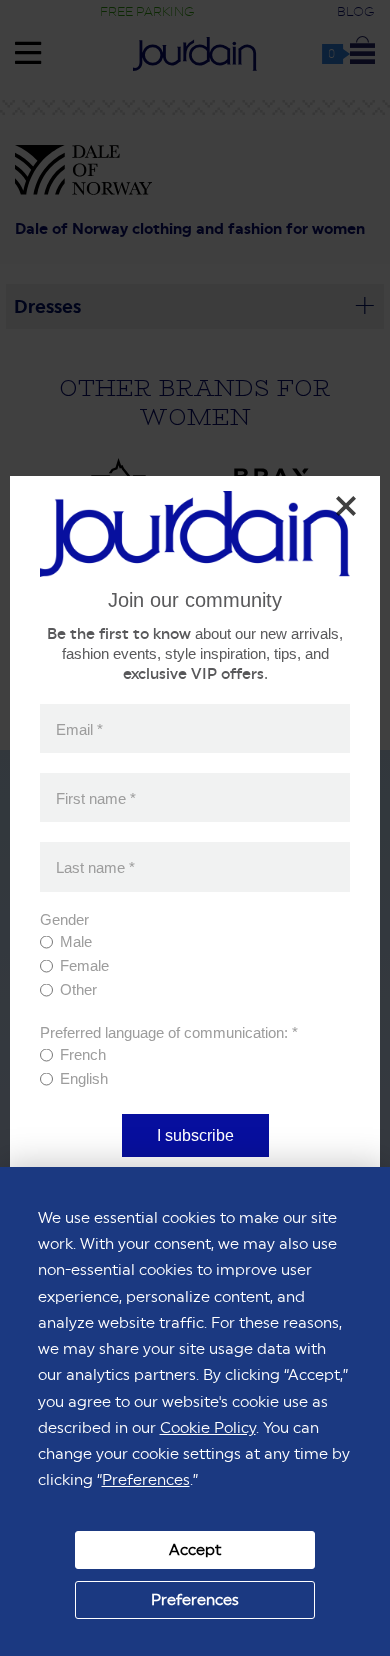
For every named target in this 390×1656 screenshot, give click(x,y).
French (83, 1054)
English (84, 1078)
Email (79, 728)
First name (96, 797)
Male (76, 941)
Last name (95, 866)
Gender (64, 919)
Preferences (195, 1599)
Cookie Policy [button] (208, 1427)
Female (84, 965)
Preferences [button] (146, 1479)
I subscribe (195, 1135)
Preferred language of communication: (169, 1032)
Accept (195, 1549)
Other (78, 989)
